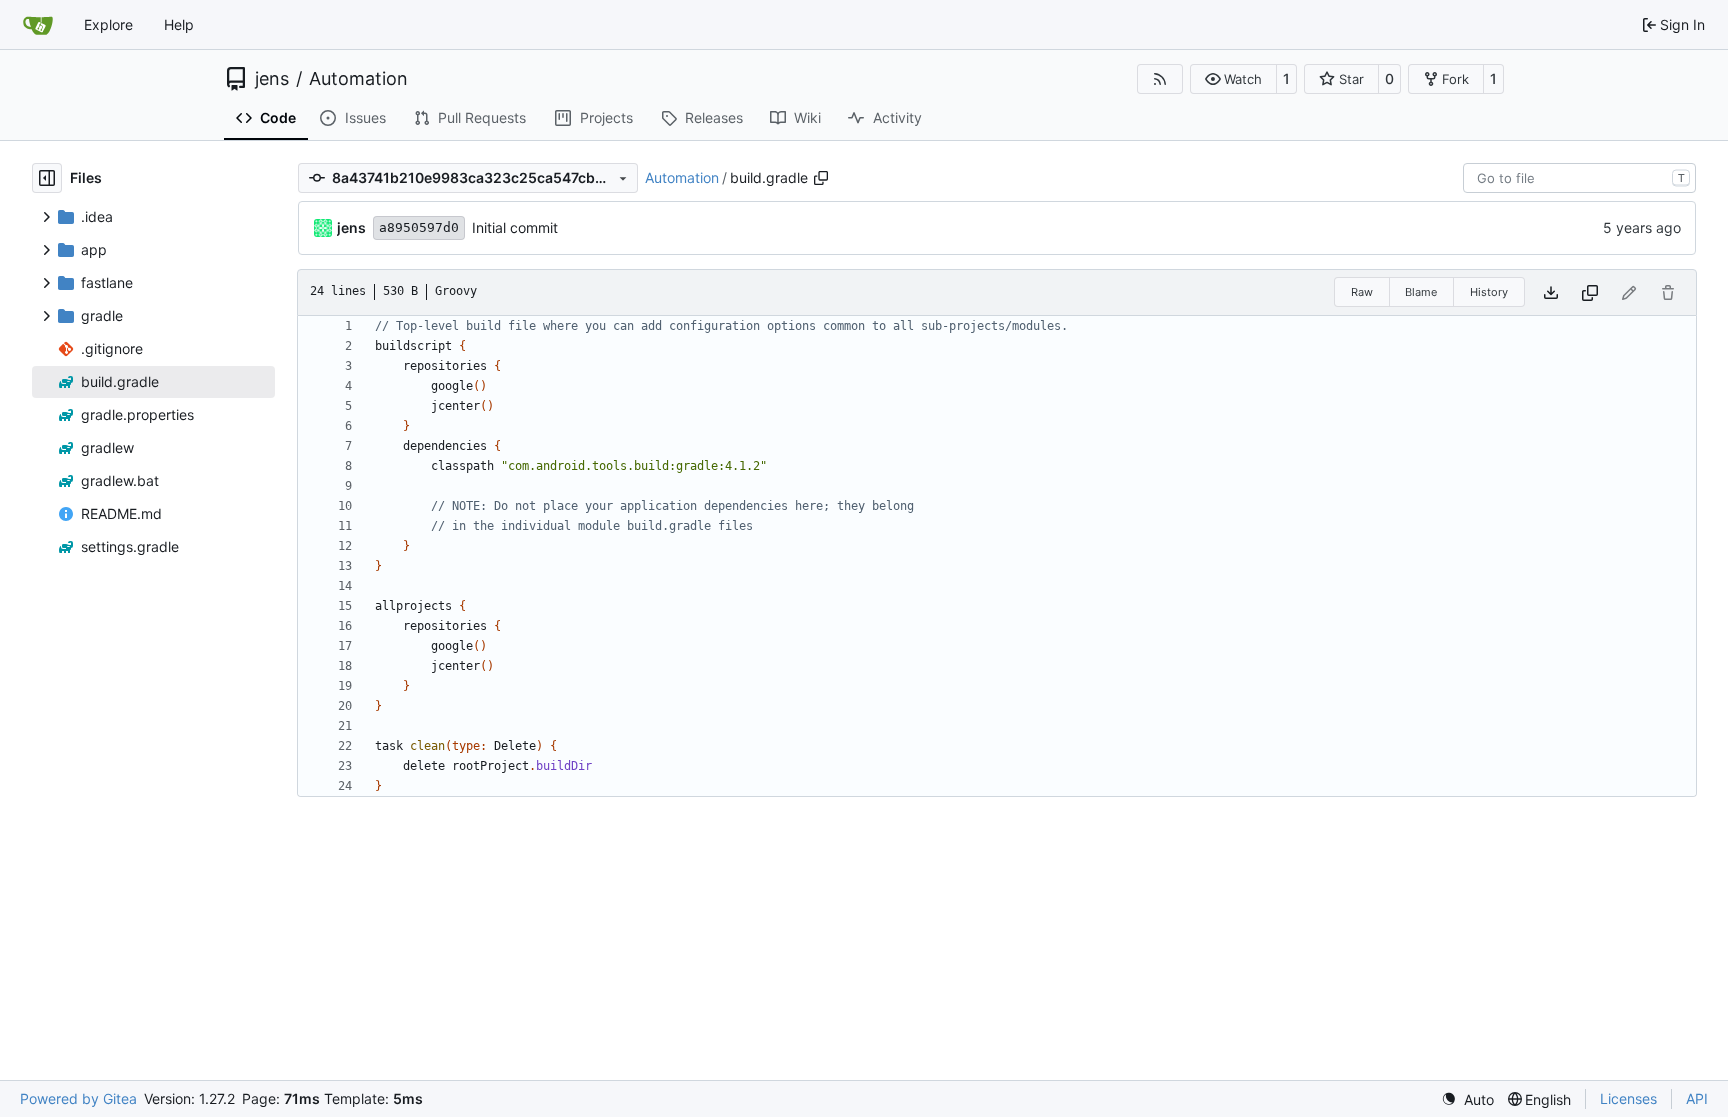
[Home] (38, 25)
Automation (358, 79)
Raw (1362, 292)
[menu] (1467, 1099)
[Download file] (1551, 292)
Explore (108, 24)
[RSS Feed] (1160, 79)
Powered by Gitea (78, 1098)
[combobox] (1579, 178)
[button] (1233, 79)
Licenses (1628, 1098)
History (1489, 292)
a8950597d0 (419, 227)
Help (179, 24)
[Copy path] (821, 178)
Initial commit (515, 227)
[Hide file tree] (47, 178)
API (1697, 1098)
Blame (1421, 292)
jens (272, 79)
